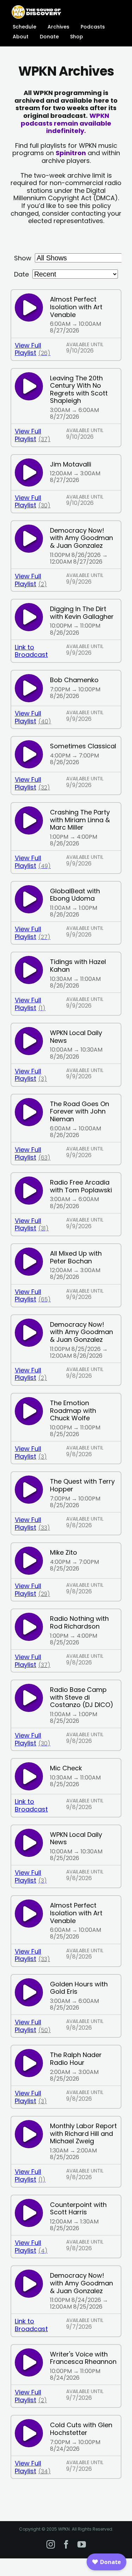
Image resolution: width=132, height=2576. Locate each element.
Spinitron (71, 153)
